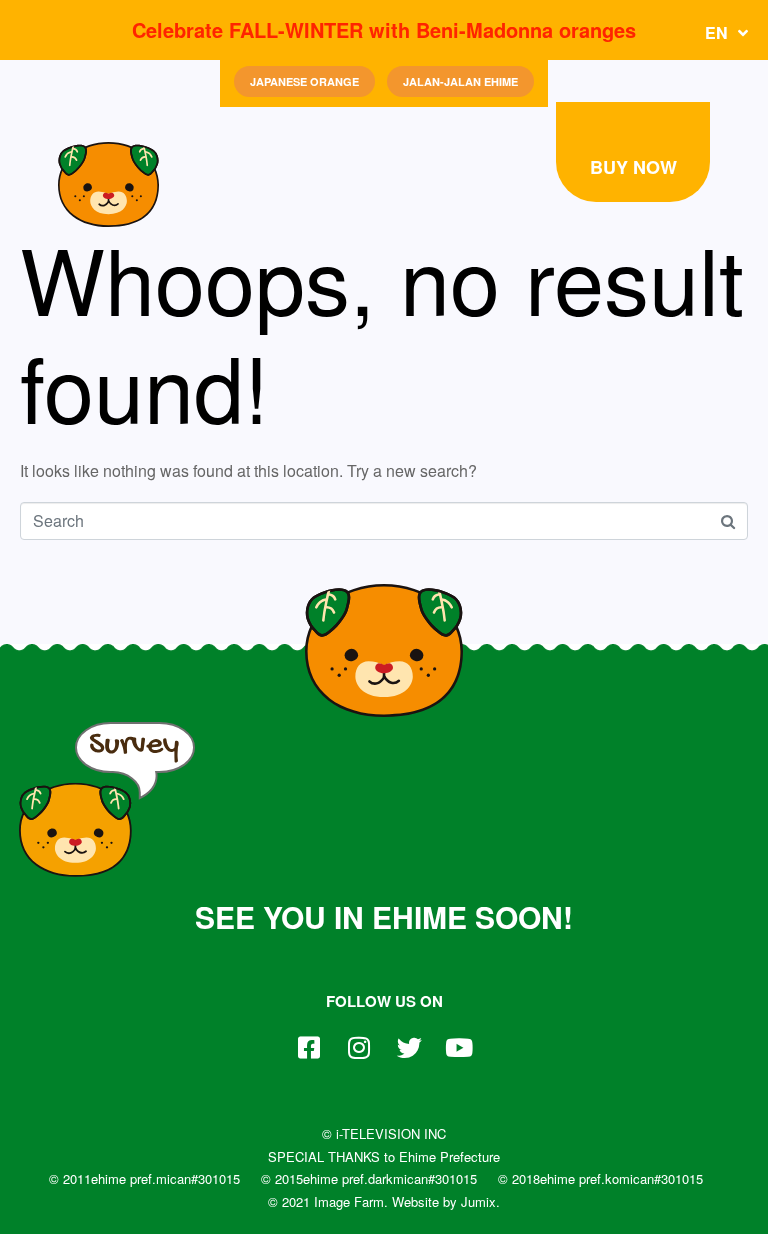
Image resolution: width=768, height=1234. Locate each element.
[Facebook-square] (309, 1048)
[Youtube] (459, 1048)
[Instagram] (359, 1048)
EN (716, 32)
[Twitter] (409, 1048)
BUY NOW (633, 167)
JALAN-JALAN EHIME (460, 81)
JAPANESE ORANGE (304, 81)
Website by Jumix (444, 1201)
